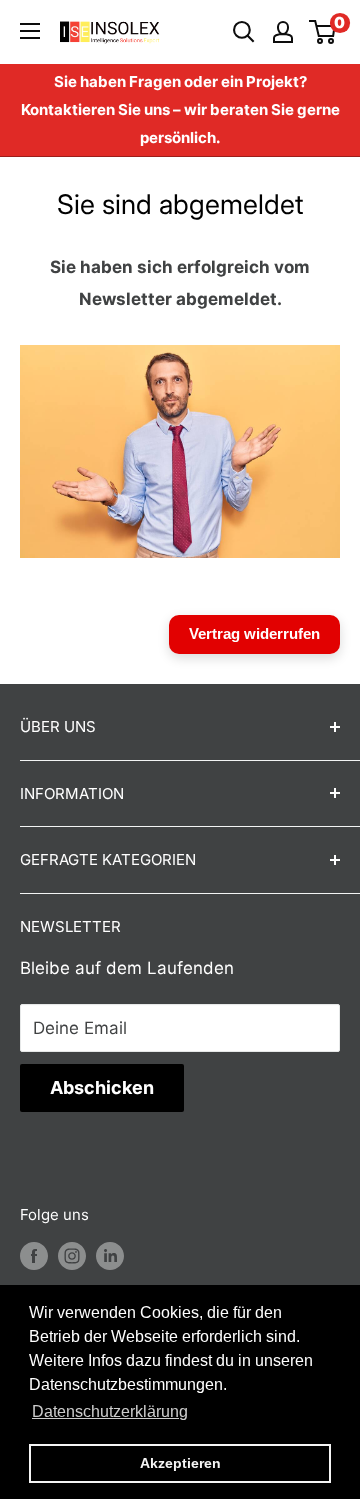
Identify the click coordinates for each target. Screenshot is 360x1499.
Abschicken (102, 1087)
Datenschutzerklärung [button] (110, 1411)
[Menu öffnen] (30, 31)
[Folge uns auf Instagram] (72, 1255)
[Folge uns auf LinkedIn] (110, 1255)
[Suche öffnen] (244, 32)
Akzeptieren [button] (180, 1463)
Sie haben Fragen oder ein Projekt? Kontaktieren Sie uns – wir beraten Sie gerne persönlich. (180, 109)
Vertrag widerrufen (254, 633)
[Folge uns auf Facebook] (34, 1255)
